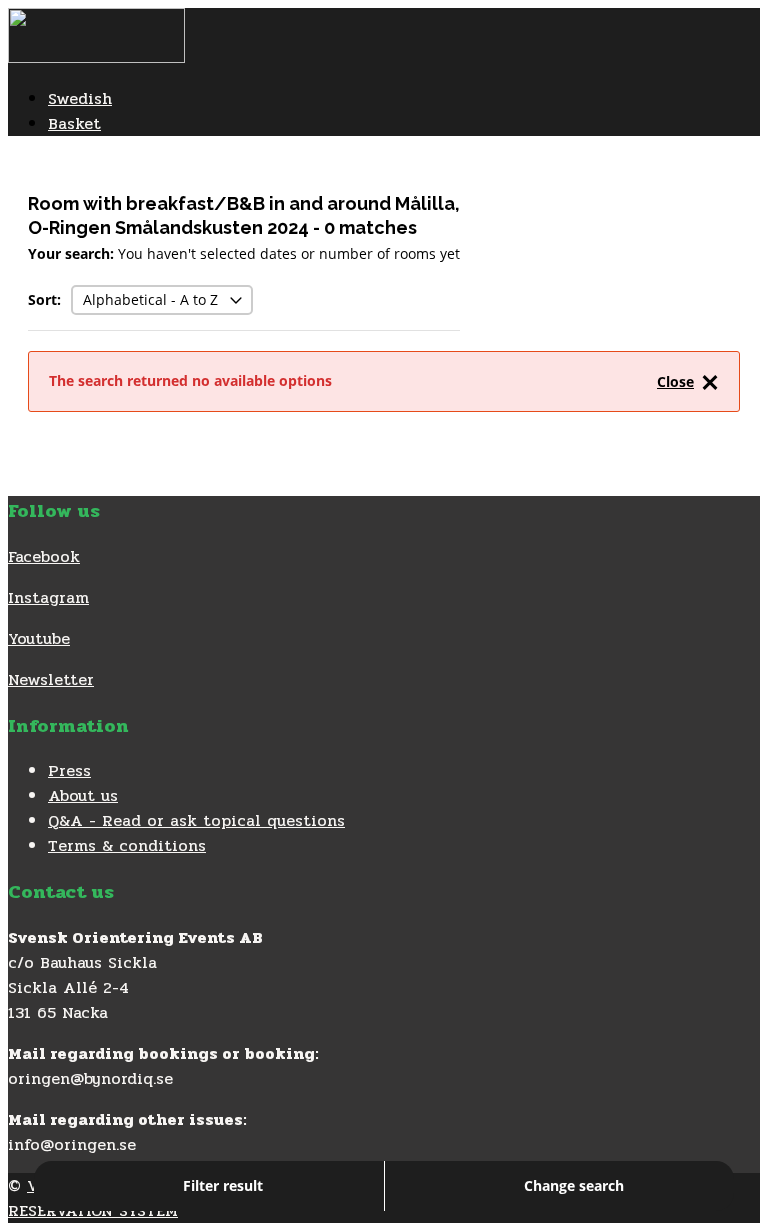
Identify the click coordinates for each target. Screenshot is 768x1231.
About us (83, 795)
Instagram (48, 597)
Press (69, 770)
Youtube (39, 638)
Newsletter (51, 679)
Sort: (44, 299)
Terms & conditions (127, 845)
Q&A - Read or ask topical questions (196, 820)
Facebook (44, 556)
